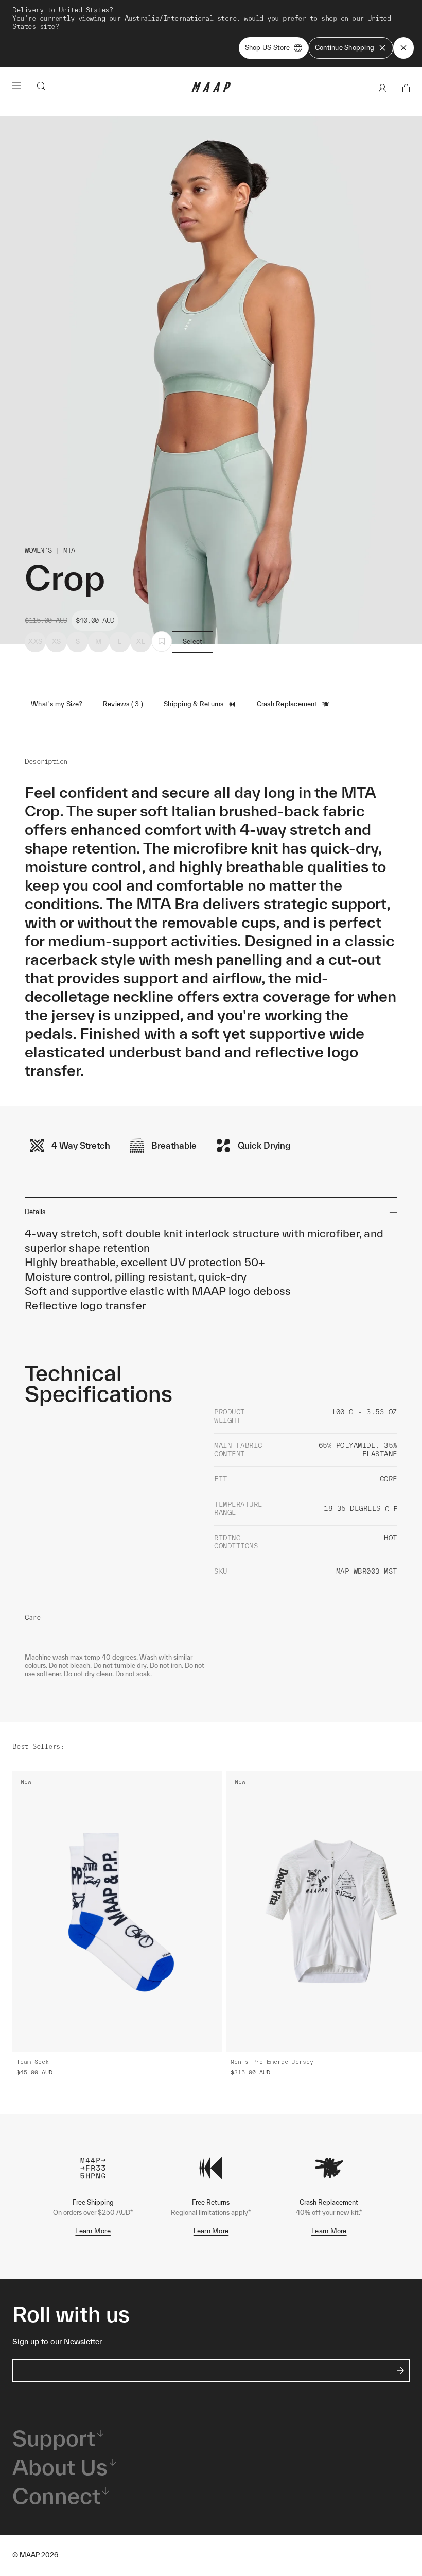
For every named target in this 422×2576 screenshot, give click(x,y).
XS (57, 642)
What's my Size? (57, 704)
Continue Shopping (345, 48)
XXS (35, 642)
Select (193, 642)
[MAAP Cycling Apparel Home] (211, 90)
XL (141, 642)
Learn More (93, 2231)
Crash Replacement (287, 704)
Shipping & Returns (194, 704)
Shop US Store (267, 48)
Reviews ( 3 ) (123, 704)
